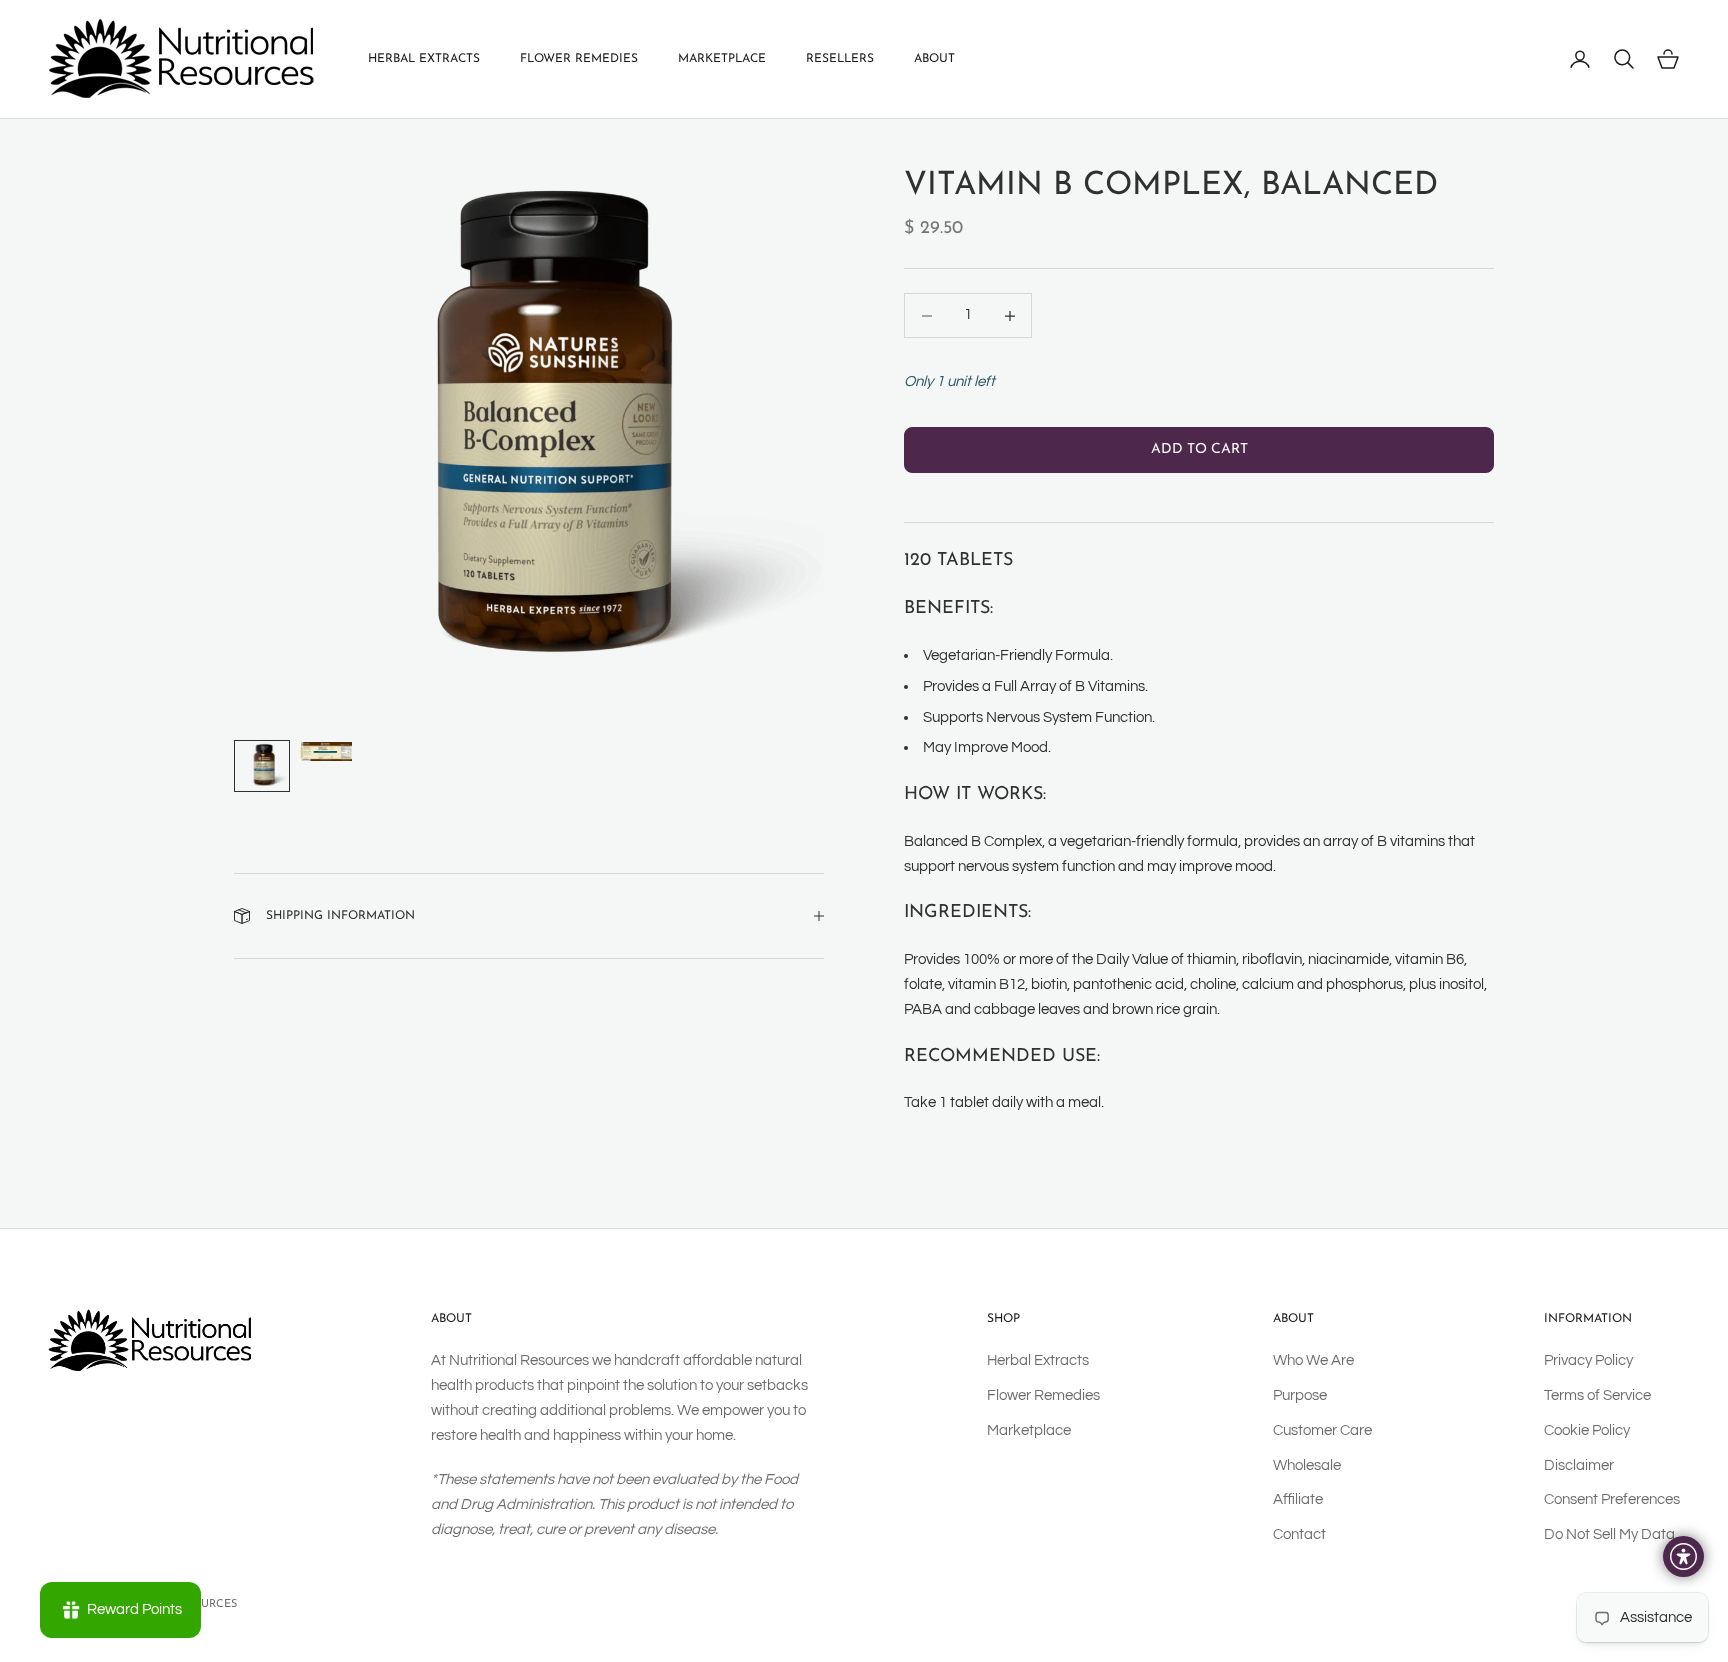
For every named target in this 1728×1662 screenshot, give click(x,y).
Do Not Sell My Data (1609, 1534)
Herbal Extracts (424, 59)
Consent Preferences (1612, 1499)
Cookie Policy (1587, 1430)
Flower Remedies (579, 59)
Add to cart (1199, 450)
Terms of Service (1597, 1395)
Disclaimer (1579, 1465)
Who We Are (1313, 1360)
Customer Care (1322, 1430)
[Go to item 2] (326, 751)
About (934, 59)
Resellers (840, 59)
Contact (1299, 1534)
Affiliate (1298, 1499)
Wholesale (1307, 1465)
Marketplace (722, 59)
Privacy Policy (1588, 1360)
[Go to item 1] (262, 766)
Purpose (1300, 1395)
